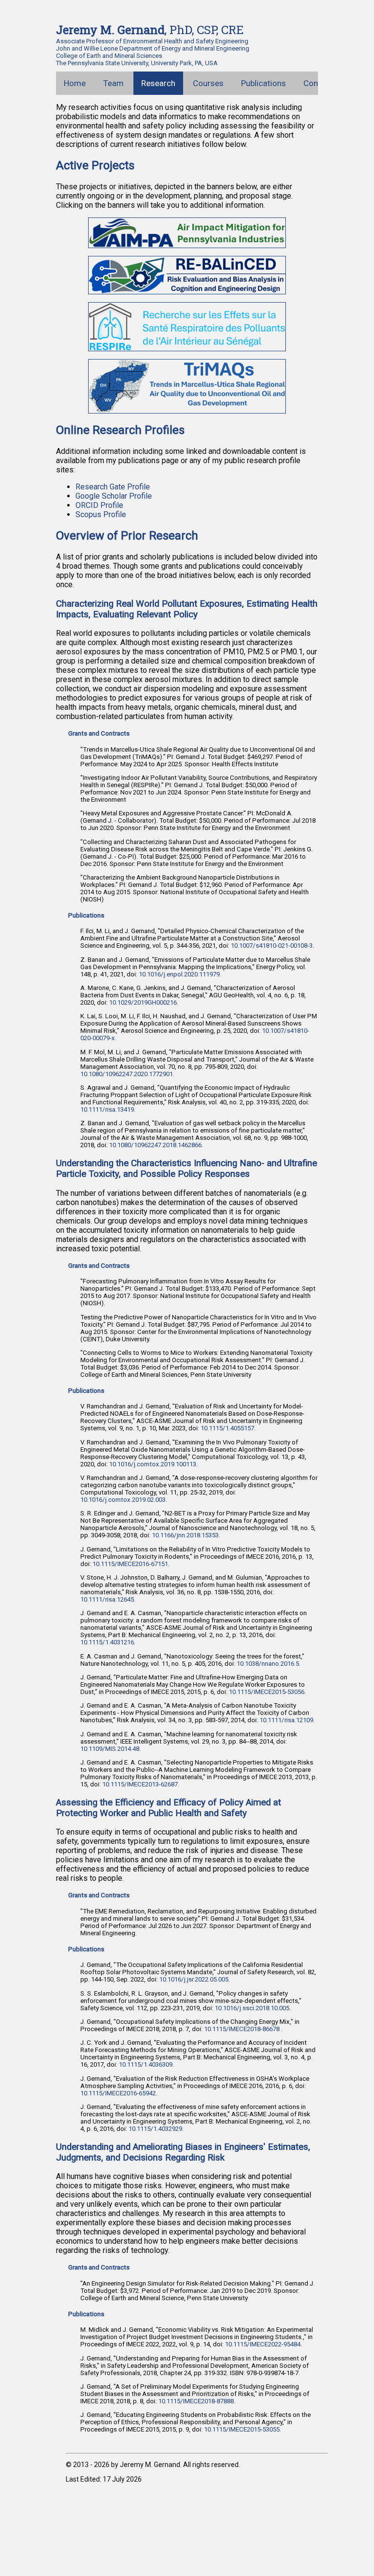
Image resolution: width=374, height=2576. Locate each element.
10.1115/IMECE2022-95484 (263, 2344)
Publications (263, 83)
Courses (208, 83)
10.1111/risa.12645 (107, 1599)
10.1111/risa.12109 (286, 1720)
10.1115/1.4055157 (227, 1428)
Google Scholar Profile (114, 496)
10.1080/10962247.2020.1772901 (127, 1074)
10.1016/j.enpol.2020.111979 (179, 974)
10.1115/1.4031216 (107, 1642)
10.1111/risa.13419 (107, 1109)
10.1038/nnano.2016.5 (268, 1664)
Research (158, 83)
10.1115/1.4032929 (155, 2129)
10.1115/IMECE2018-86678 (243, 2029)
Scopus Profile (101, 514)
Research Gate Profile (113, 487)
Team (113, 83)
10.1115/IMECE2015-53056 (267, 1692)
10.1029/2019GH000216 (143, 1002)
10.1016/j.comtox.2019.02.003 (123, 1500)
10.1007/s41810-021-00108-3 (272, 946)
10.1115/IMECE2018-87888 (196, 2401)
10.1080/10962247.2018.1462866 (155, 1145)
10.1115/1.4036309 (146, 2064)
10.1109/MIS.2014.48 (110, 1749)
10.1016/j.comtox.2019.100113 (153, 1464)
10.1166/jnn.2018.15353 (185, 1535)
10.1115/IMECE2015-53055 (242, 2429)
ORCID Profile (99, 505)
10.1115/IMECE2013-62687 (140, 1784)
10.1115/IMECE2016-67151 (130, 1564)
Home (75, 83)
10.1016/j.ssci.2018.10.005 (252, 2008)
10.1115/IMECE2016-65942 (118, 2093)
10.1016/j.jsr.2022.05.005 (194, 1979)
